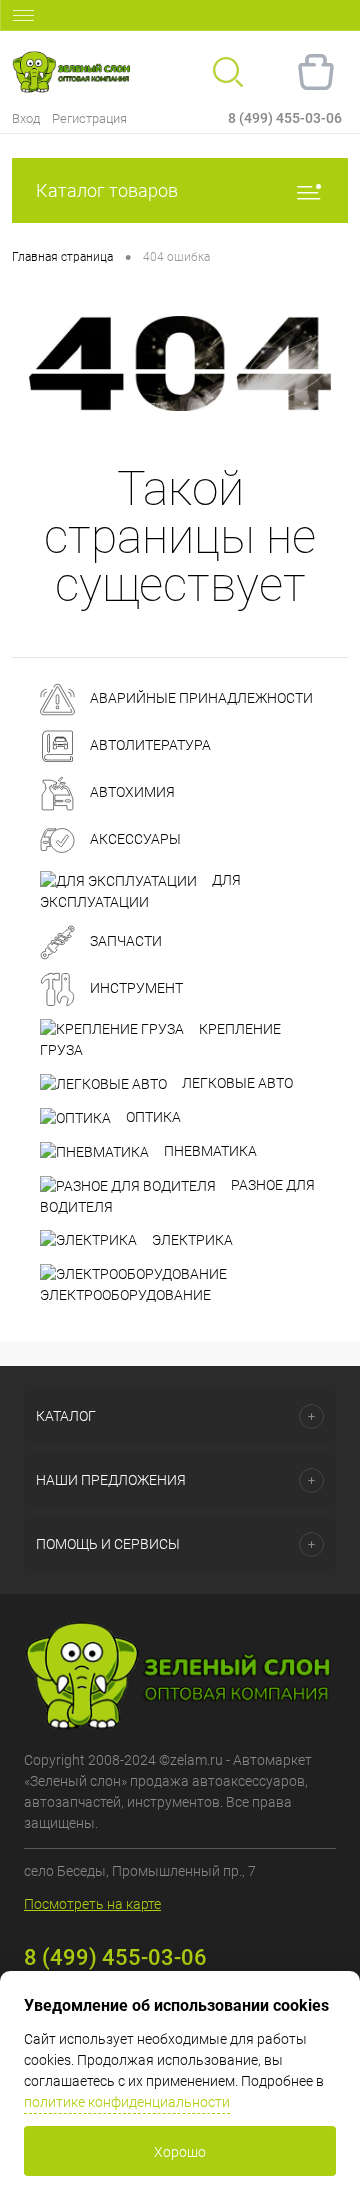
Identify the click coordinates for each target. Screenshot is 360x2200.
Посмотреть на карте (92, 1904)
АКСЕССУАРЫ (134, 839)
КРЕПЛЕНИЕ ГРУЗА (160, 1040)
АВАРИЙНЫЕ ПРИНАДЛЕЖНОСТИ (200, 698)
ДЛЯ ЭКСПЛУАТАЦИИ (140, 891)
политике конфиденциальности (127, 2102)
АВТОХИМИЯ (131, 792)
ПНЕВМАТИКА (209, 1151)
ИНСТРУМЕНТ (135, 988)
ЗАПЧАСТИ (124, 941)
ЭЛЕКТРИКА (191, 1240)
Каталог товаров (107, 190)
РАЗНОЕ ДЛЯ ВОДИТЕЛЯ (177, 1196)
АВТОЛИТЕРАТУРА (149, 745)
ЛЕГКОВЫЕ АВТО (236, 1083)
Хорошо (180, 2152)
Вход (26, 118)
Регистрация (89, 118)
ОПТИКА (152, 1117)
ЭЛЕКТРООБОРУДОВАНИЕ (125, 1295)
